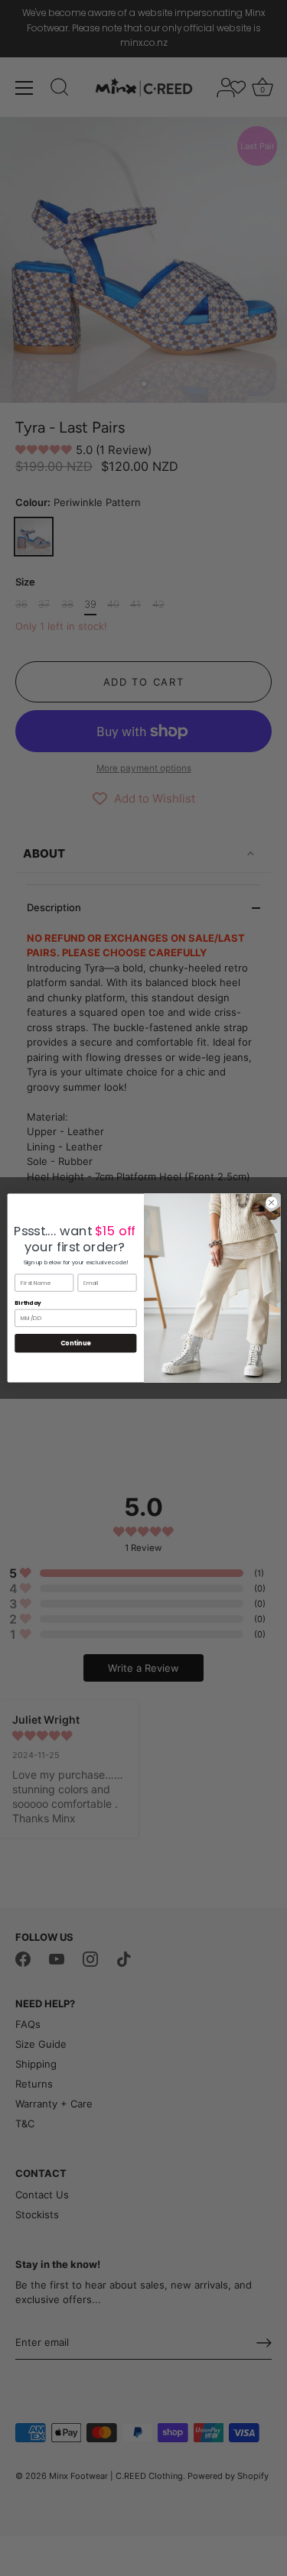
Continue (75, 1343)
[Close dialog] (271, 1202)
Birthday (28, 1303)
